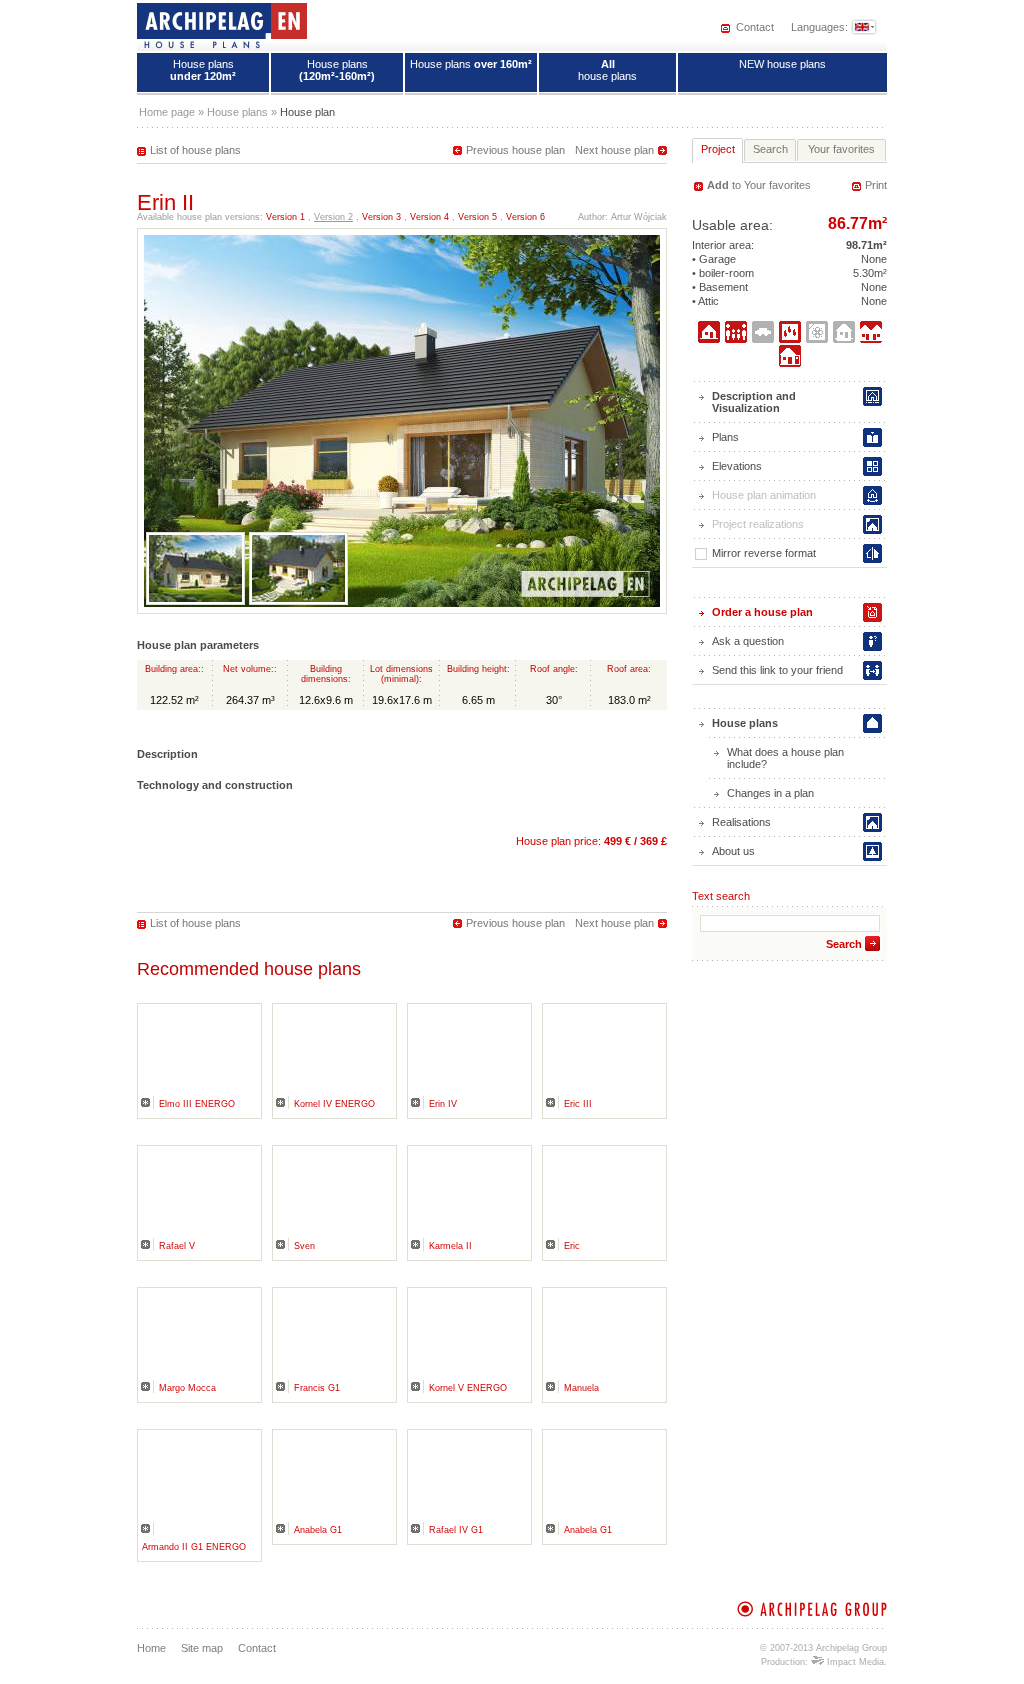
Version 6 (525, 217)
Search (844, 944)
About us (733, 851)
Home (151, 1648)
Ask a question (748, 641)
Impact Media (854, 1662)
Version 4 (429, 217)
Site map (202, 1648)
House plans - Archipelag (222, 25)
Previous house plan (515, 150)
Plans (725, 437)
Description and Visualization (754, 402)
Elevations (737, 466)
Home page (167, 112)
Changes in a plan (770, 793)
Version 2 (333, 217)
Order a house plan (762, 612)
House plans (203, 70)
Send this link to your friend (777, 670)
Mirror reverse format (764, 553)
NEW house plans (782, 64)
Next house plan (614, 150)
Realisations (741, 822)
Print (876, 185)
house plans (607, 70)
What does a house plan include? (785, 758)
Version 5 (477, 217)
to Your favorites (759, 185)
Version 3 (381, 217)
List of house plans (195, 150)
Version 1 (285, 217)
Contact (755, 27)
